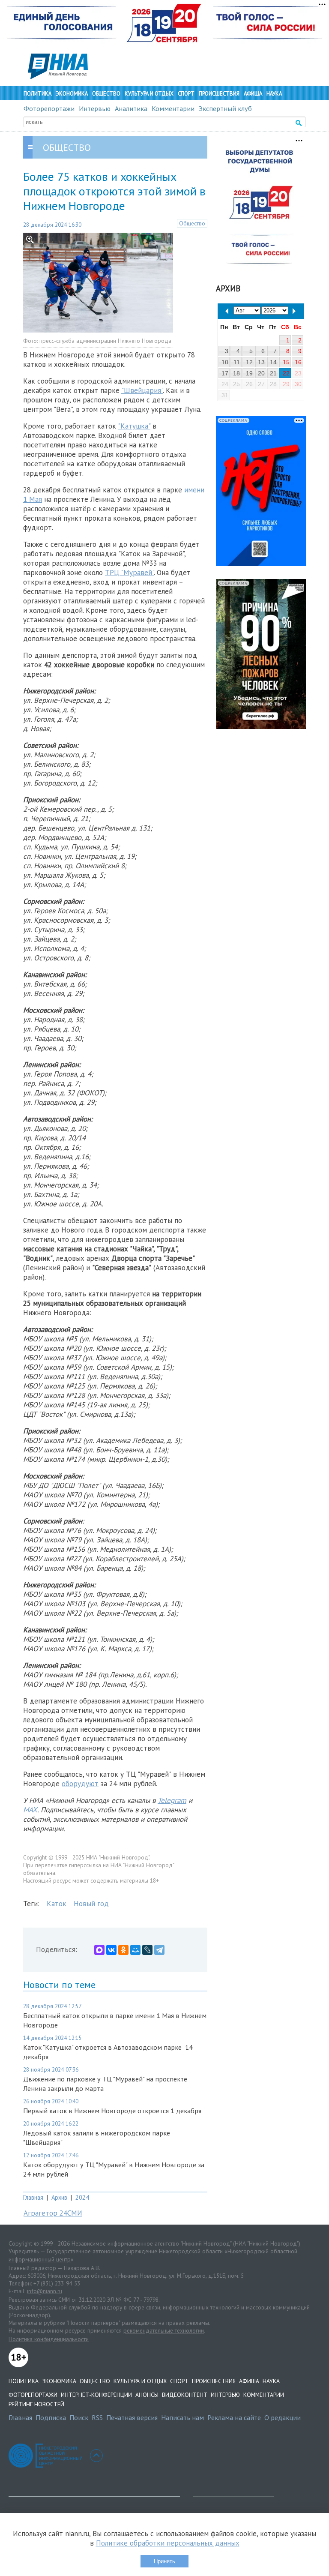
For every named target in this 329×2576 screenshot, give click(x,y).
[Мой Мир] (135, 1950)
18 (236, 373)
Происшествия (219, 94)
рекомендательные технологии (164, 2330)
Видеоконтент (185, 2395)
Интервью (95, 108)
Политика (37, 94)
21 (273, 373)
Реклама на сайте (234, 2417)
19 (249, 373)
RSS (97, 2417)
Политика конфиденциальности (49, 2339)
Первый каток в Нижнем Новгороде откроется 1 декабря (112, 2111)
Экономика (72, 94)
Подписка (51, 2417)
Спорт (186, 94)
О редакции (283, 2417)
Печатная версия (132, 2417)
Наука (274, 94)
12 (249, 362)
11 (237, 362)
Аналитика (131, 108)
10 (225, 362)
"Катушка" (134, 426)
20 (261, 373)
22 (286, 373)
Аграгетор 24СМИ (53, 2213)
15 (286, 362)
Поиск (79, 2417)
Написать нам (182, 2417)
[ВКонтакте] (111, 1950)
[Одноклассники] (123, 1950)
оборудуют (80, 1784)
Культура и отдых (149, 94)
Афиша (253, 94)
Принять (164, 2561)
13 (261, 362)
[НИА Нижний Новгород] (58, 77)
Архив (59, 2197)
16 (298, 362)
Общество (106, 94)
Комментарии (173, 108)
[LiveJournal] (147, 1950)
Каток (57, 1904)
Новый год (91, 1904)
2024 (82, 2197)
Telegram (172, 1800)
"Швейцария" (142, 390)
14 (273, 362)
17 (225, 373)
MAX (30, 1810)
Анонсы (147, 2395)
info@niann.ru (45, 2291)
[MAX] (99, 1950)
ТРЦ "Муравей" (129, 573)
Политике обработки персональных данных (168, 2543)
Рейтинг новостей (36, 2404)
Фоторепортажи (49, 108)
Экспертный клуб (225, 108)
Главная (33, 2197)
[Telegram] (159, 1950)
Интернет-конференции (96, 2395)
